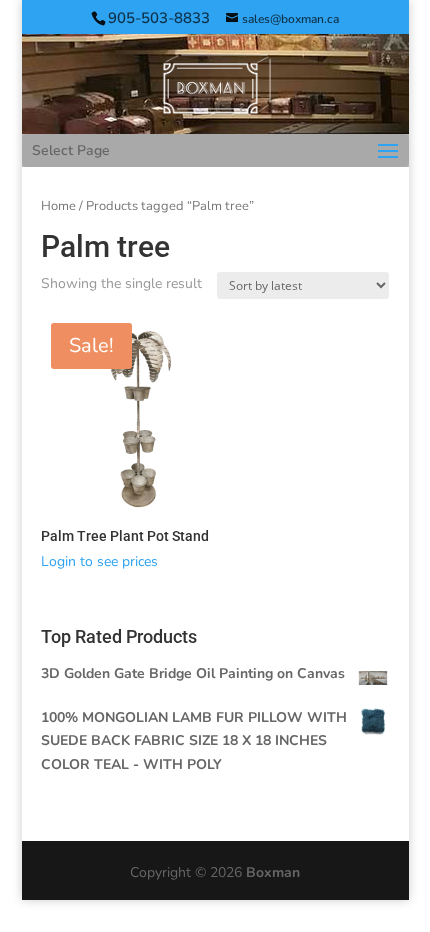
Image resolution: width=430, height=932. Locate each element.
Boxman (273, 872)
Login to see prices (99, 561)
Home (58, 206)
